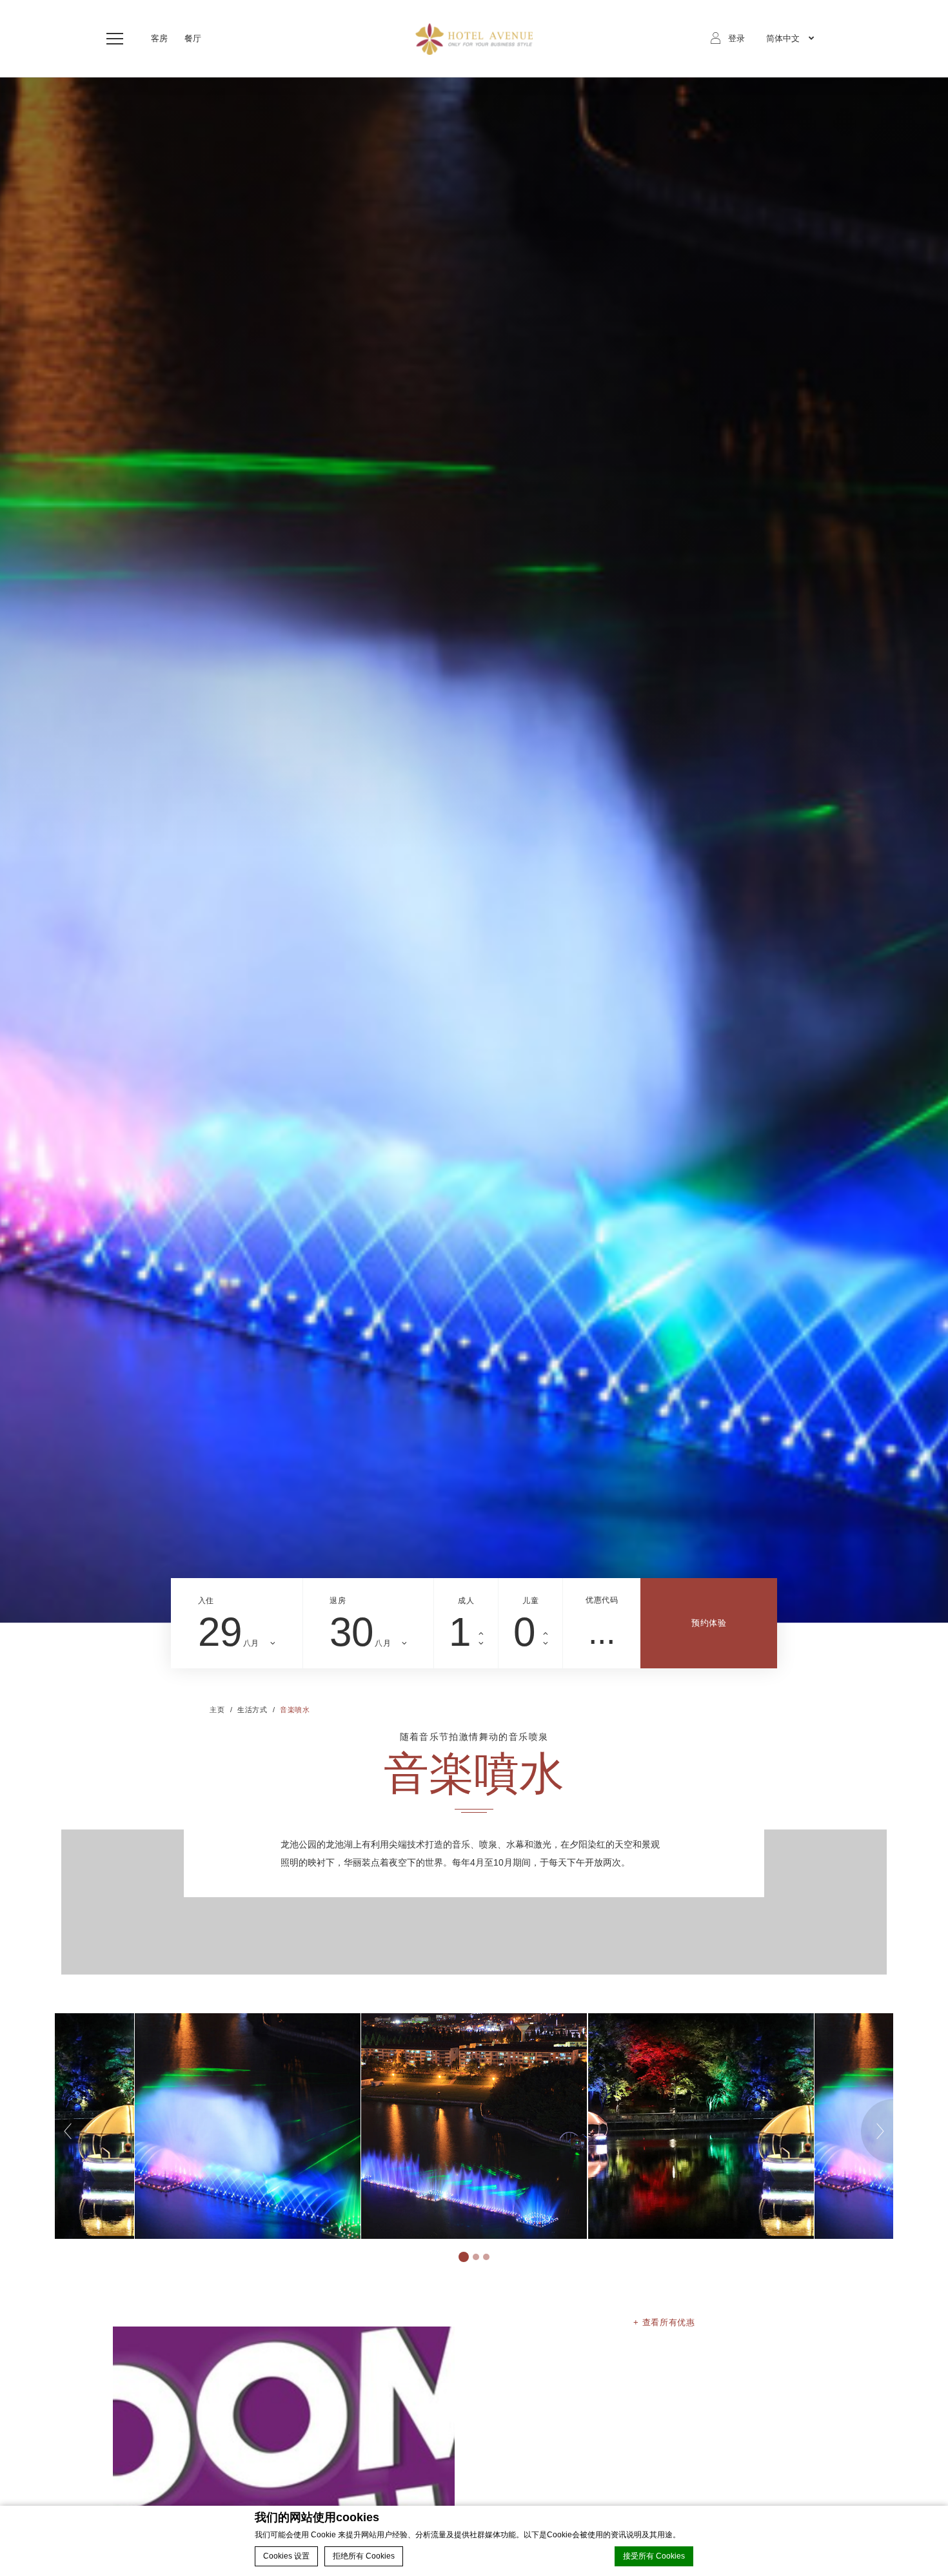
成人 (466, 1601)
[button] (118, 39)
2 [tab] (476, 2257)
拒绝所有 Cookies (364, 2556)
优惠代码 (602, 1600)
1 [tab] (464, 2257)
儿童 (530, 1601)
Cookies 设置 (286, 2556)
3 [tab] (486, 2257)
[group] (474, 850)
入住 (206, 1601)
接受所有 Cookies (654, 2556)
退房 (338, 1601)
